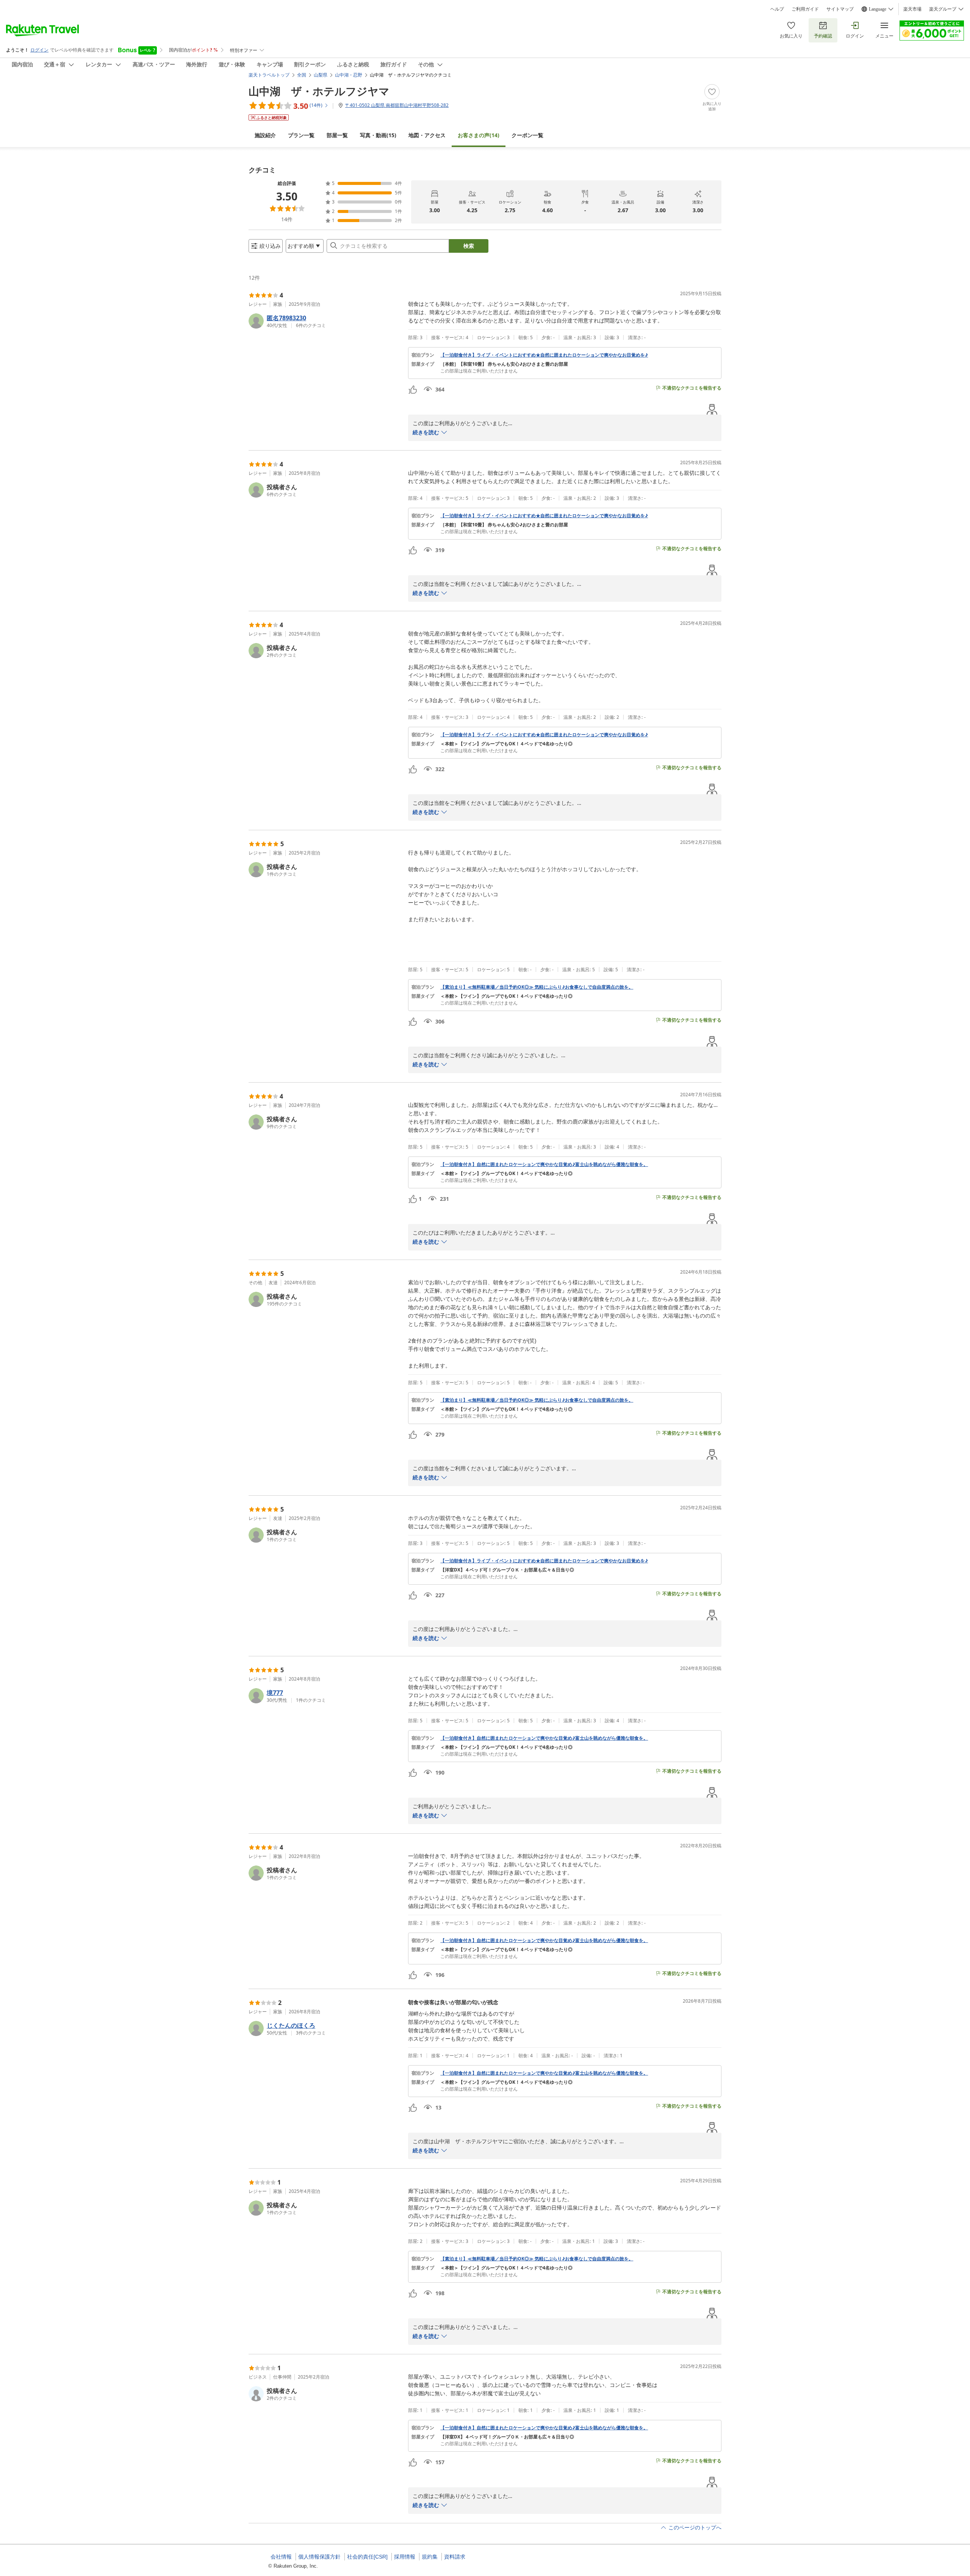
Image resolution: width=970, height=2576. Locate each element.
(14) (479, 135)
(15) (378, 135)
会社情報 (281, 2557)
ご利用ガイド (805, 9)
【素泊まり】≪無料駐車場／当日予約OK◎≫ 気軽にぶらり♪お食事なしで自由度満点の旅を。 (537, 987)
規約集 (430, 2557)
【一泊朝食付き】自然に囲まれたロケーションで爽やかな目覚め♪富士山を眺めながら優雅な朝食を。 (544, 1164)
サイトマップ (840, 9)
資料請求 (455, 2557)
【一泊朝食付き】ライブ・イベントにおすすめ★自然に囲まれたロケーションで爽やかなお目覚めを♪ (544, 355)
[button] (325, 321)
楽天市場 (912, 9)
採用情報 (405, 2557)
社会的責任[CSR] (367, 2557)
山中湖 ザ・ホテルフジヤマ (319, 91)
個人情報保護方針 (319, 2557)
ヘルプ (777, 9)
